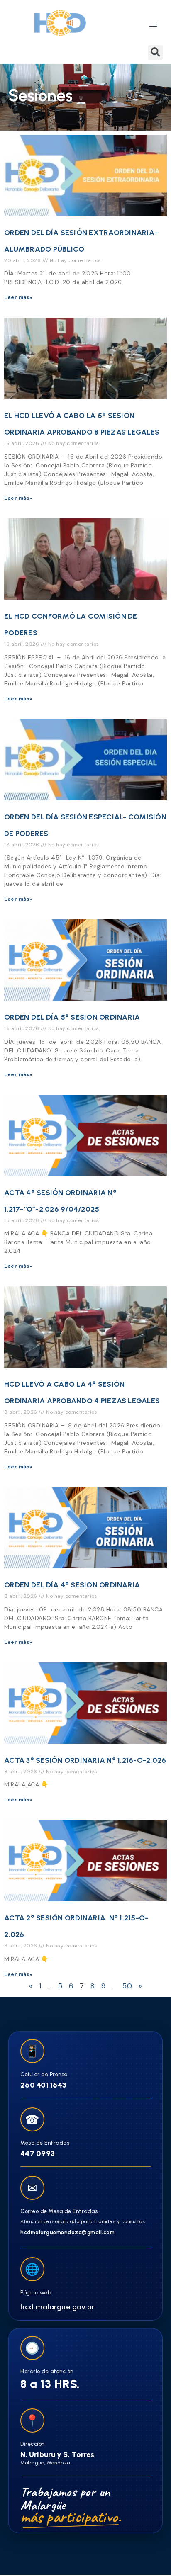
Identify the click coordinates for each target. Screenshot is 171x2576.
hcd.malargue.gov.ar (58, 2307)
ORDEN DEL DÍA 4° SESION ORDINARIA (72, 1585)
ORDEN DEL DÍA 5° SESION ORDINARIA (72, 1017)
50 (127, 1986)
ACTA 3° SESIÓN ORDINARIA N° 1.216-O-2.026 (85, 1760)
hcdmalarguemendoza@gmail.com (67, 2232)
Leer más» (18, 297)
